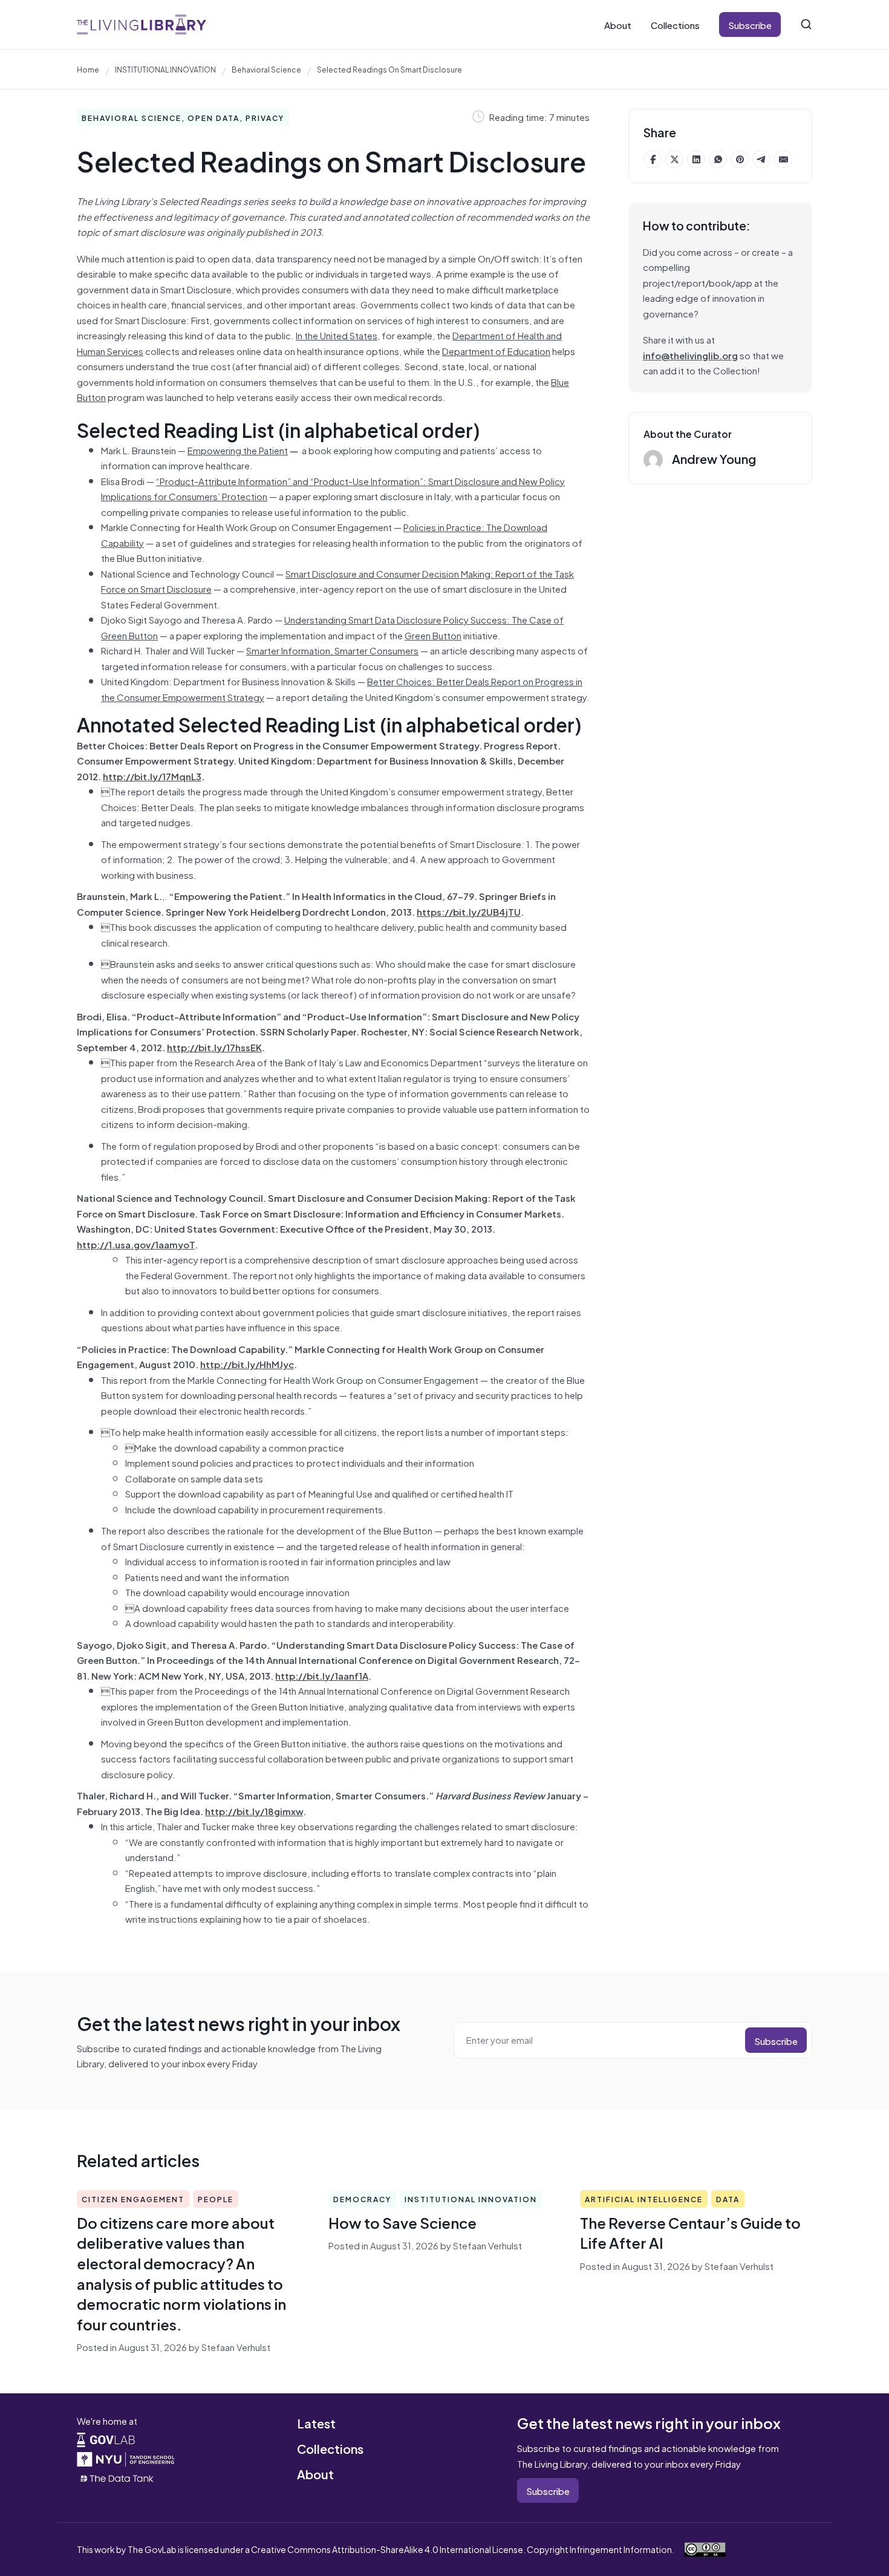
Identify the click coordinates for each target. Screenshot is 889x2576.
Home (88, 69)
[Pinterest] (740, 159)
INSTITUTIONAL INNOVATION (165, 69)
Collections (675, 24)
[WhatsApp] (718, 159)
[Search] (806, 24)
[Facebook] (653, 159)
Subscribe (750, 24)
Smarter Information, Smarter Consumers (332, 650)
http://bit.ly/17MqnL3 (152, 776)
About (618, 24)
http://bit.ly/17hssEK (214, 1047)
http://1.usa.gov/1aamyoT (136, 1244)
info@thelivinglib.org (690, 355)
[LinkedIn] (696, 159)
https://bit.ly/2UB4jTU (469, 911)
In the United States (337, 335)
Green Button (433, 635)
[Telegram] (761, 159)
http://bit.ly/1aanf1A (322, 1675)
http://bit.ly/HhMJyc (247, 1364)
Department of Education (496, 351)
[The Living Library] (142, 24)
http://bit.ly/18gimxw (254, 1811)
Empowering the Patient (238, 450)
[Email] (783, 159)
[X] (674, 159)
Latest (316, 2423)
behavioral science (266, 69)
